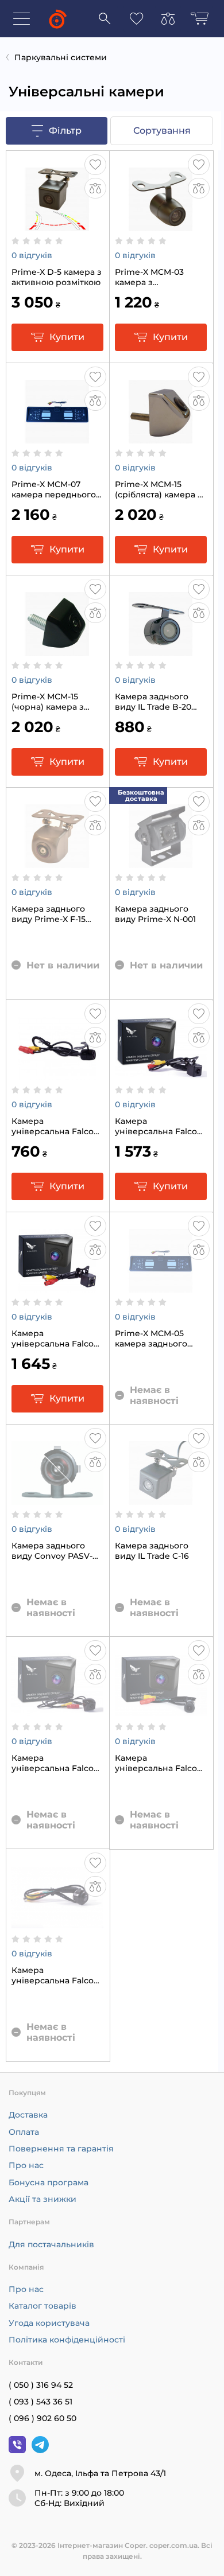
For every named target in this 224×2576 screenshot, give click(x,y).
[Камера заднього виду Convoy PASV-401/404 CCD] (57, 1499)
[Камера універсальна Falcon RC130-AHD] (161, 1074)
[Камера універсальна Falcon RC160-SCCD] (161, 1711)
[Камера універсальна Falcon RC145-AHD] (57, 1711)
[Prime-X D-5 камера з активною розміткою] (57, 225)
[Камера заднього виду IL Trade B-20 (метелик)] (161, 649)
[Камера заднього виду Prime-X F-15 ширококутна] (57, 862)
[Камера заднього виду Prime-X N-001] (161, 862)
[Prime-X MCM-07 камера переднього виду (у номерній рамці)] (57, 437)
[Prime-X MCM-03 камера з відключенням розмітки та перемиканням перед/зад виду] (161, 225)
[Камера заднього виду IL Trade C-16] (161, 1499)
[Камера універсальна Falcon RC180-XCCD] (57, 1923)
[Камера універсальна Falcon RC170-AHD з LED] (57, 1286)
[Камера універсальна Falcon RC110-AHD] (57, 1074)
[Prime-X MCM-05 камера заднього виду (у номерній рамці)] (161, 1286)
